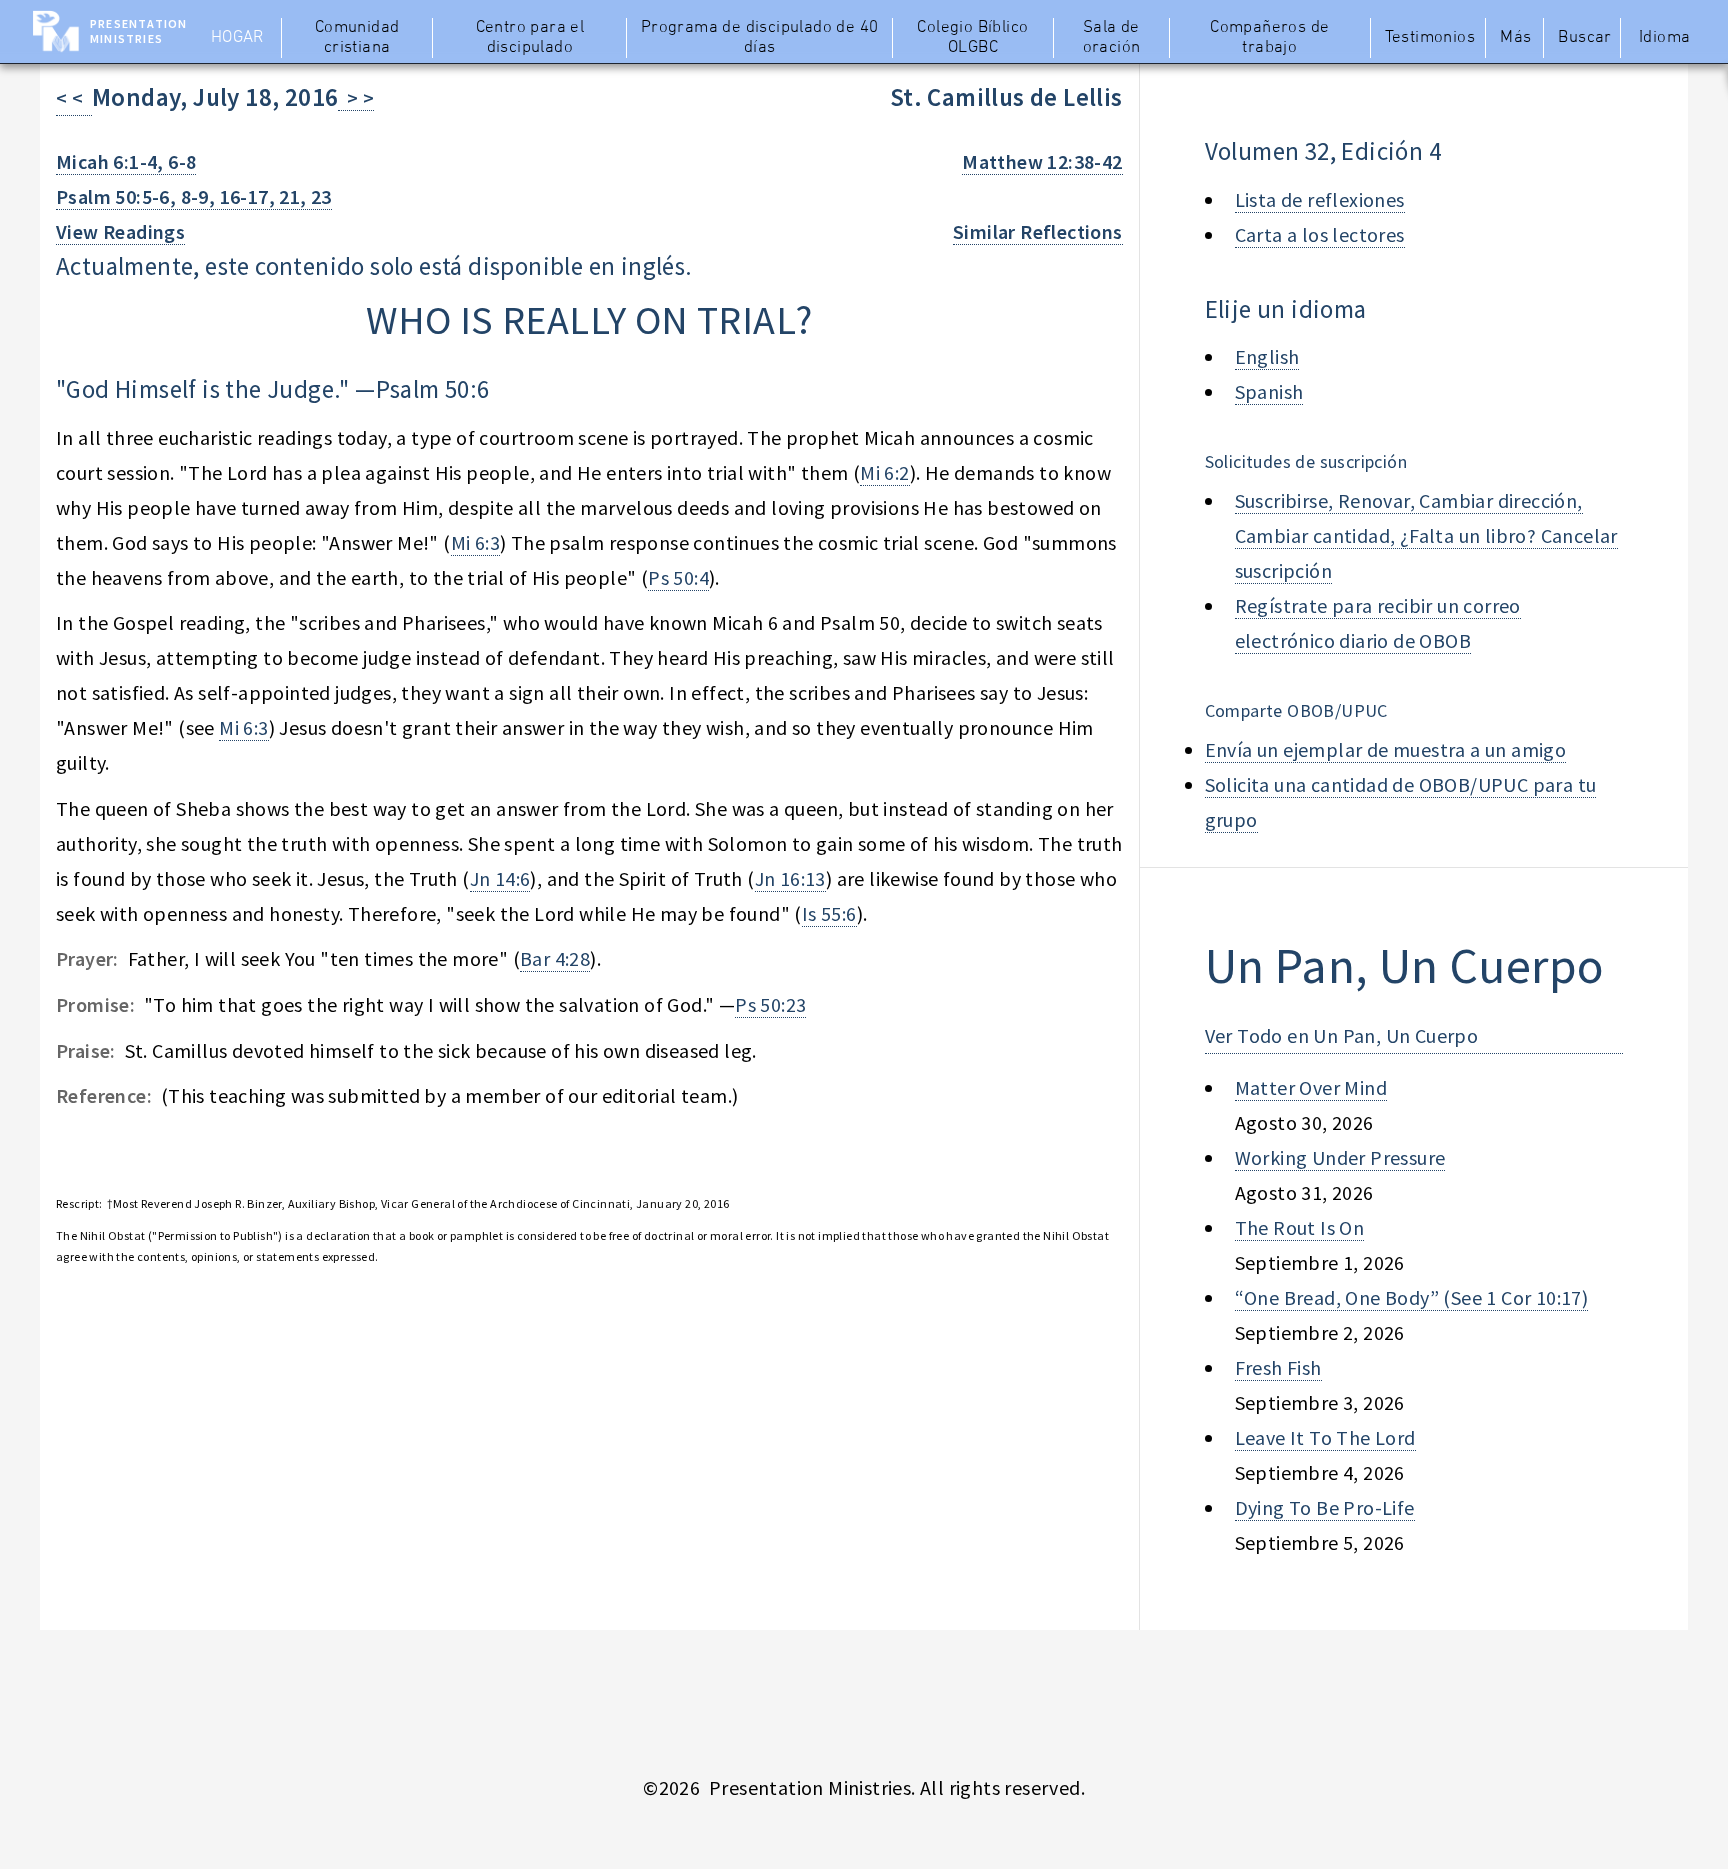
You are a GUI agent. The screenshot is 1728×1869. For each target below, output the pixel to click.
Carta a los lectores (1320, 234)
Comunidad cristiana (357, 38)
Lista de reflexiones (1320, 199)
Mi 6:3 (475, 542)
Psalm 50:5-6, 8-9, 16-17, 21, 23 (194, 196)
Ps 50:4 (678, 577)
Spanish (1269, 391)
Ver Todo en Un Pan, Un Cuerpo (1342, 1035)
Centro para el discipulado (530, 38)
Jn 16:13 (790, 878)
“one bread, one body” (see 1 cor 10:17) (1412, 1297)
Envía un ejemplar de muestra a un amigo (1386, 749)
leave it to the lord (1325, 1437)
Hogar (237, 38)
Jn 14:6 (500, 878)
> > (356, 97)
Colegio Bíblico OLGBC (972, 38)
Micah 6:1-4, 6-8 (126, 161)
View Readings (120, 231)
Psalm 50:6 (433, 389)
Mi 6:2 (884, 472)
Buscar (1584, 38)
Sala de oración (1112, 38)
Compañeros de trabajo (1269, 38)
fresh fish (1278, 1367)
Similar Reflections (1038, 231)
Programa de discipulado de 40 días (760, 38)
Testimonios (1430, 38)
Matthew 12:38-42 (1042, 161)
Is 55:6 (829, 913)
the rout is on (1300, 1227)
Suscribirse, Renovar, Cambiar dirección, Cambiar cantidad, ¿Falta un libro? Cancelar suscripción (1426, 535)
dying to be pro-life (1325, 1507)
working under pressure (1340, 1157)
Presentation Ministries (138, 31)
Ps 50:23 (770, 1004)
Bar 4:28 (555, 958)
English (1267, 356)
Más (1515, 38)
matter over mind (1311, 1087)
